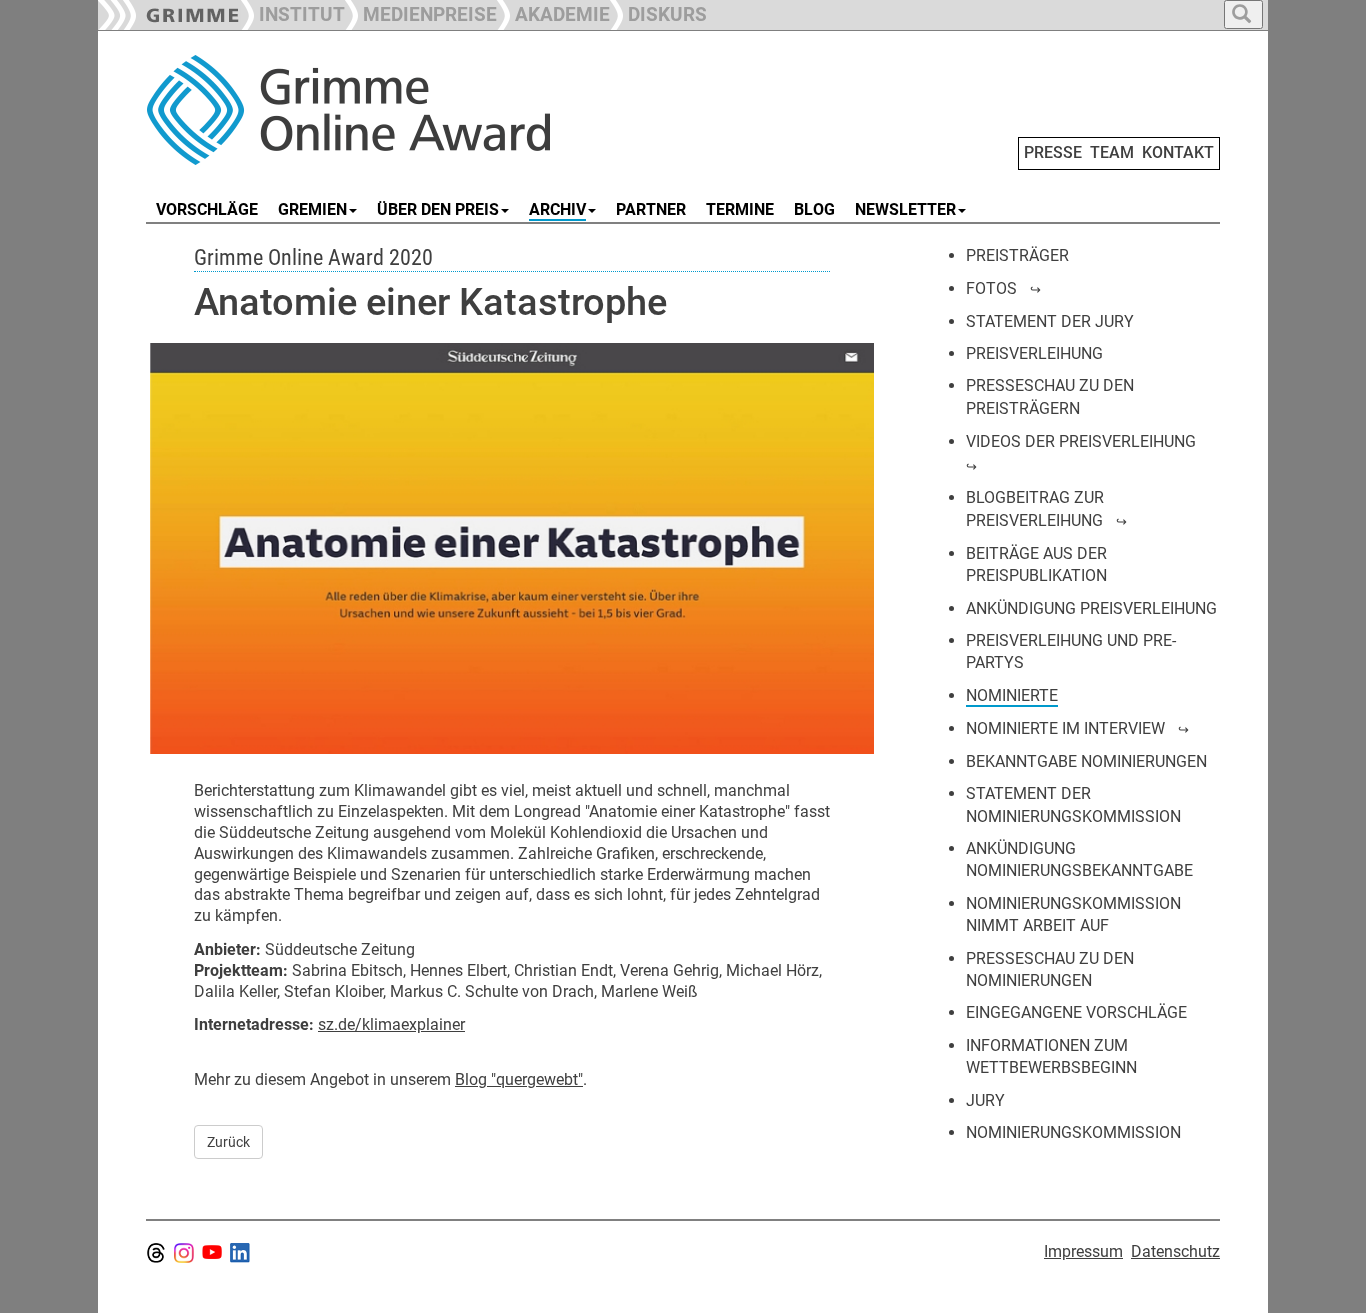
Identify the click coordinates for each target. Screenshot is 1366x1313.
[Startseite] (371, 110)
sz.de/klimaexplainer (391, 1024)
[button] (421, 12)
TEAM (1112, 152)
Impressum (1083, 1251)
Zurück (228, 1142)
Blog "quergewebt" (519, 1079)
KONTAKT (1178, 152)
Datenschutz (1175, 1251)
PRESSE (1053, 152)
